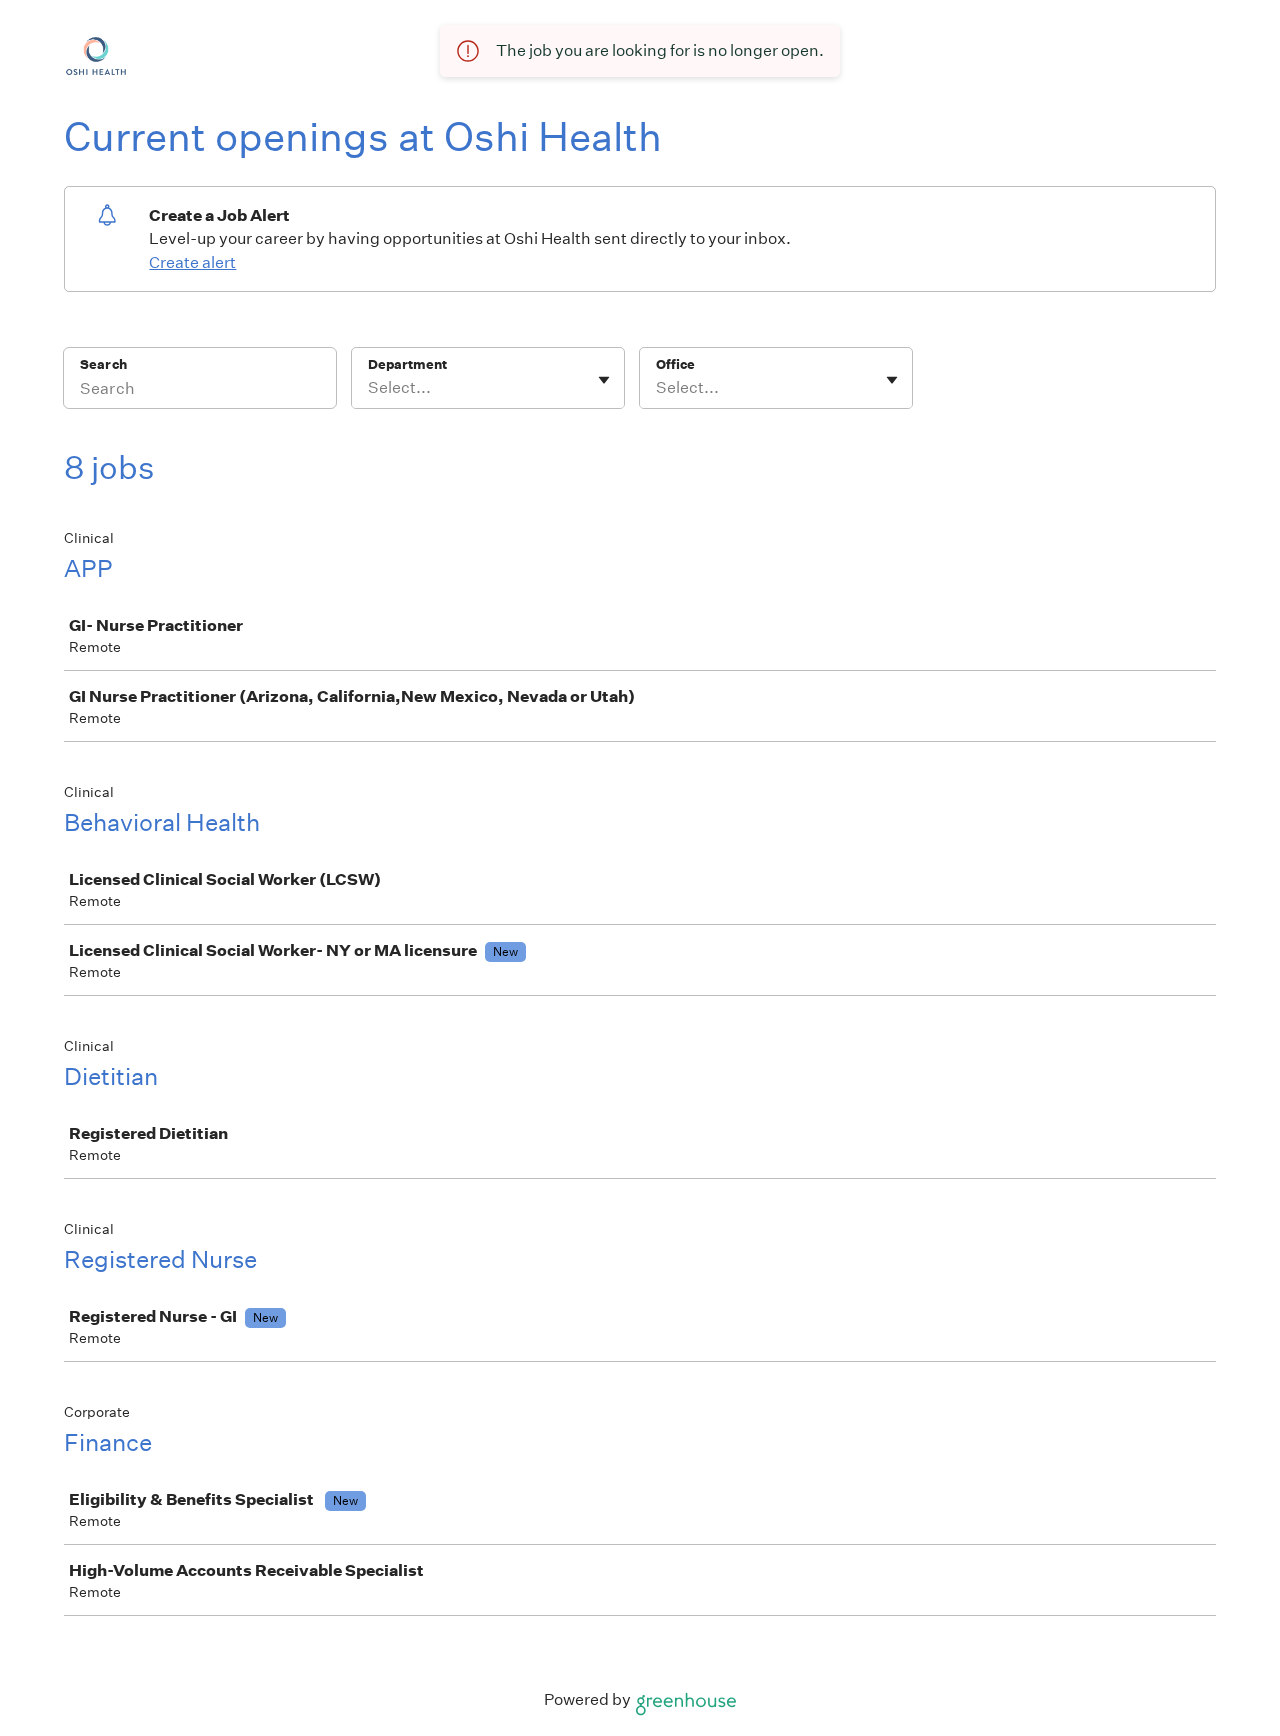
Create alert (192, 262)
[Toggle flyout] (604, 380)
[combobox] (369, 388)
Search (103, 364)
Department (407, 364)
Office (675, 364)
